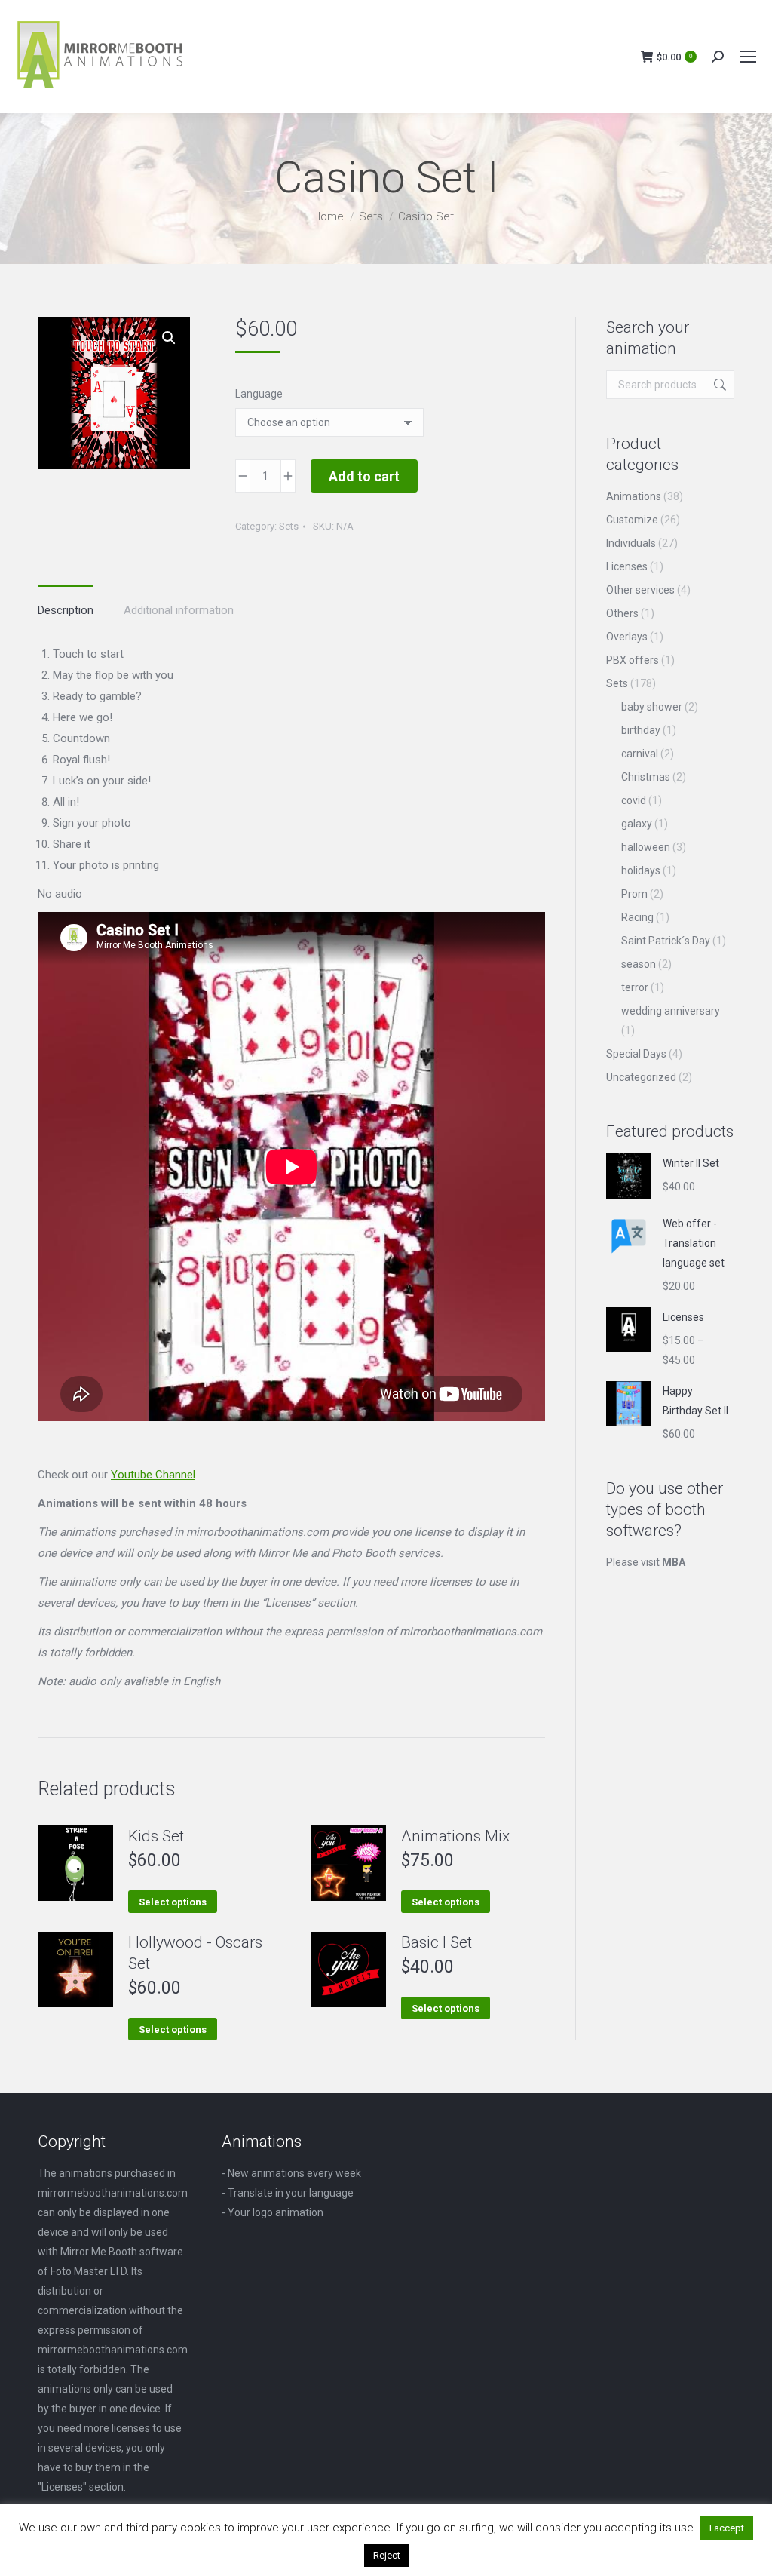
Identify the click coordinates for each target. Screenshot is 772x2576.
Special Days (636, 1054)
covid (634, 800)
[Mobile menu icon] (748, 57)
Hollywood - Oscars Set (195, 1953)
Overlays (627, 637)
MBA (674, 1562)
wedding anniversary (671, 1011)
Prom (634, 894)
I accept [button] (727, 2528)
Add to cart (364, 476)
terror (635, 987)
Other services (640, 590)
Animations (634, 496)
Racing (637, 917)
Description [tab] (66, 610)
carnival (640, 754)
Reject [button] (387, 2555)
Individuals (631, 543)
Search (718, 385)
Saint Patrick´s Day (666, 941)
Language (259, 394)
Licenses (627, 566)
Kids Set (156, 1836)
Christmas (646, 777)
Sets (289, 526)
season (639, 964)
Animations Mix (455, 1836)
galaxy (637, 824)
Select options (173, 1902)
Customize (632, 520)
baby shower (652, 707)
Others (622, 613)
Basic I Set (437, 1942)
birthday (641, 730)
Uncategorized (641, 1077)
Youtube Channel (153, 1475)
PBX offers (633, 660)
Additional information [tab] (179, 610)
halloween (646, 847)
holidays (641, 870)
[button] (169, 338)
